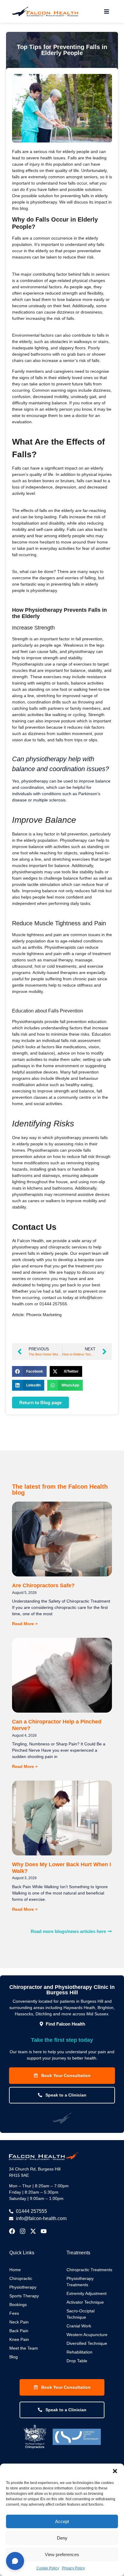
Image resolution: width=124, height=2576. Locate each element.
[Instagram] (23, 2231)
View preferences (62, 2555)
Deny (62, 2538)
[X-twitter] (33, 2231)
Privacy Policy (73, 2568)
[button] (115, 2471)
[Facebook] (12, 2231)
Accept (62, 2521)
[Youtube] (44, 2231)
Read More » (25, 1624)
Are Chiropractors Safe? (43, 1585)
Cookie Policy (48, 2568)
